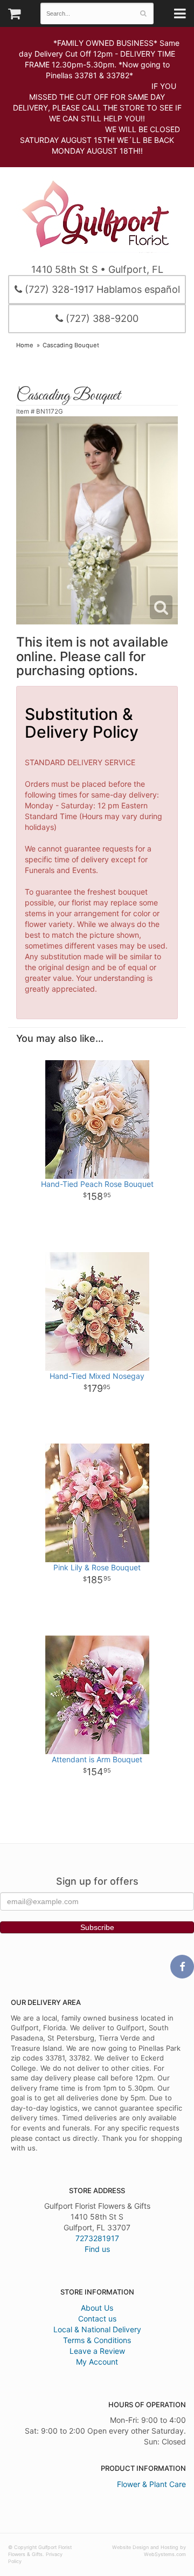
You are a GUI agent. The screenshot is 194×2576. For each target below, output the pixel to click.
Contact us (97, 2319)
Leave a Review (97, 2351)
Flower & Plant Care (151, 2484)
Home (25, 345)
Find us (97, 2249)
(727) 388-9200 (101, 318)
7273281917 (97, 2238)
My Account (97, 2362)
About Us (97, 2308)
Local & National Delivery (97, 2329)
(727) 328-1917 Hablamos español (101, 289)
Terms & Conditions (97, 2340)
